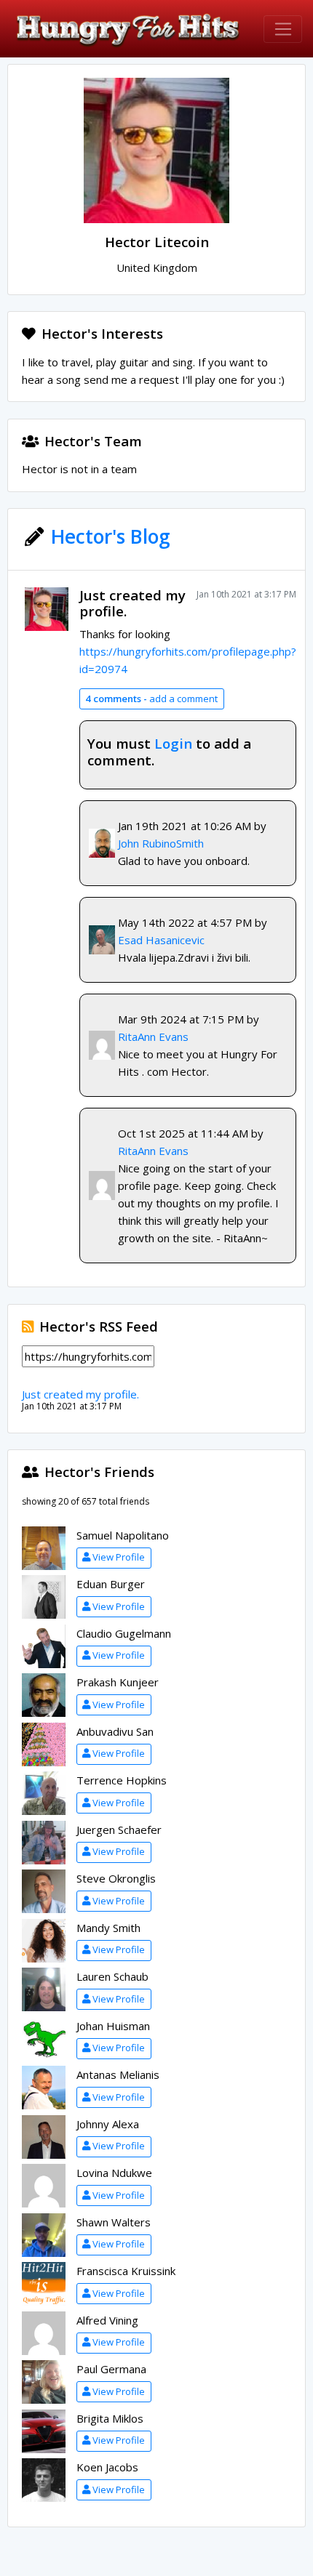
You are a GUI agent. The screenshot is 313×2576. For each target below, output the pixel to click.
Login (173, 743)
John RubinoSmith (161, 843)
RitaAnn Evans (153, 1037)
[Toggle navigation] (283, 29)
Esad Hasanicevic (161, 940)
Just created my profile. (132, 603)
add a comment (151, 699)
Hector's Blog (111, 536)
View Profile (119, 1557)
